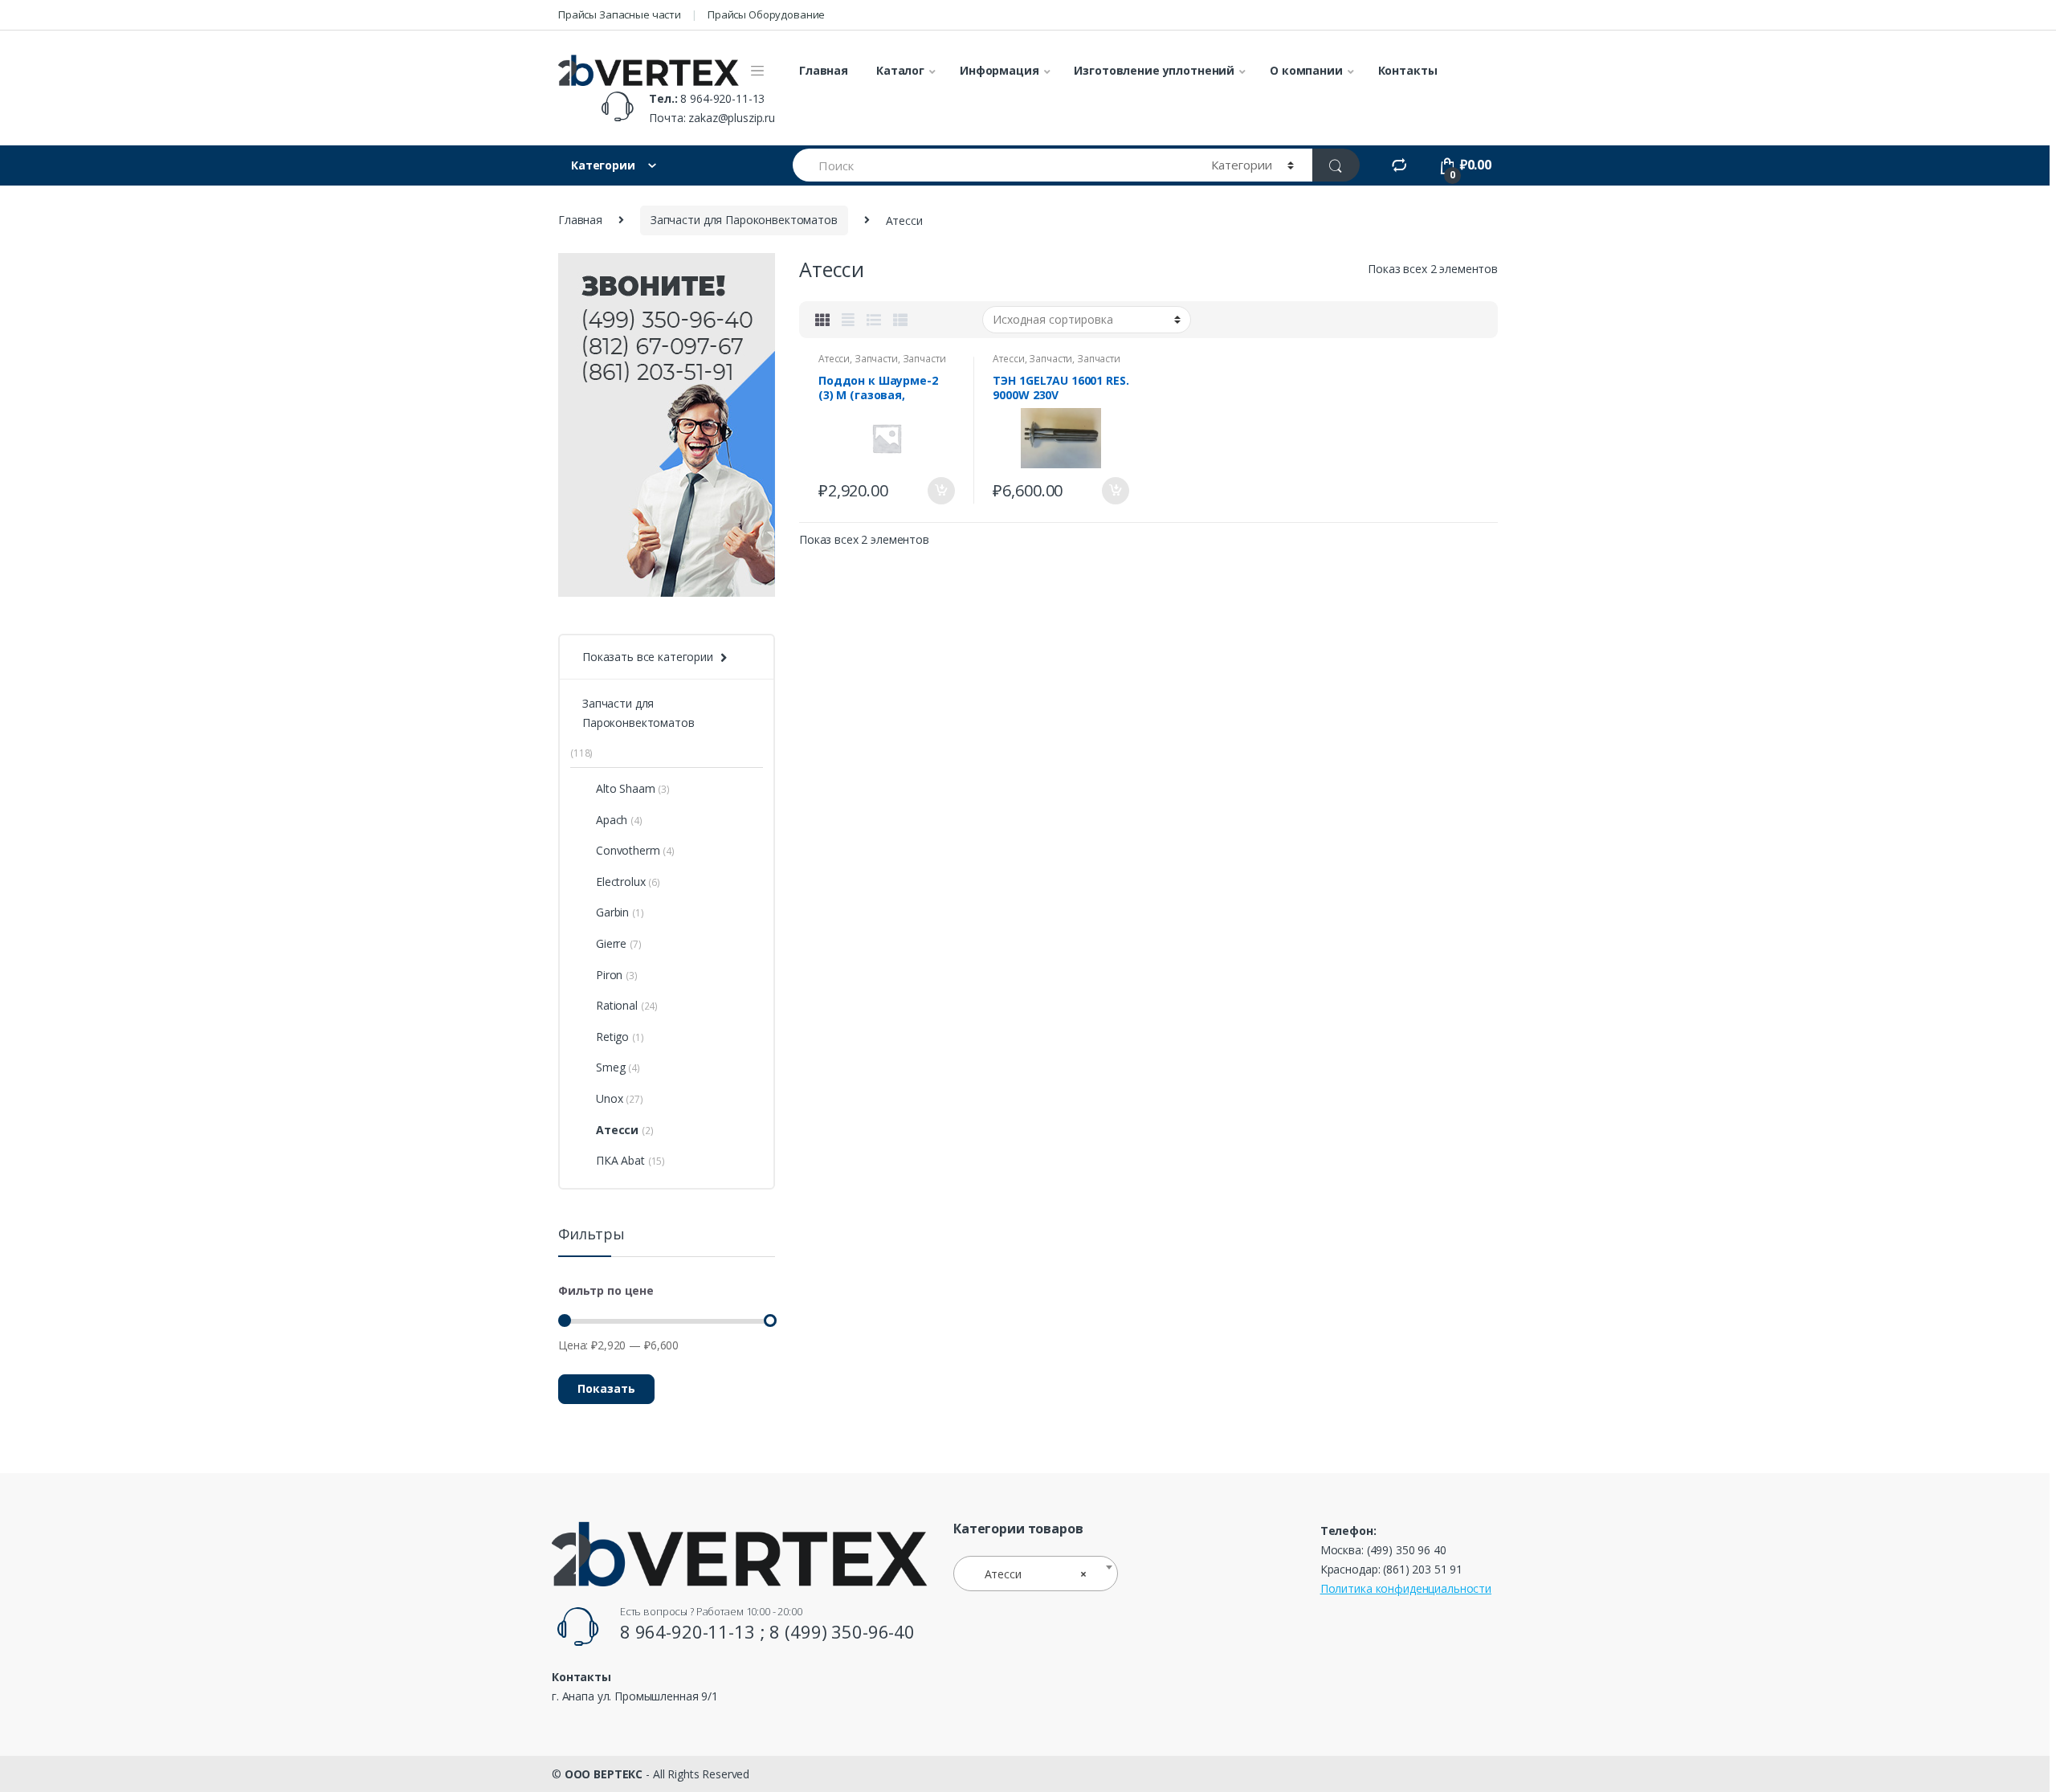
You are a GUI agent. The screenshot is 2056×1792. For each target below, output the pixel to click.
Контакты (1408, 70)
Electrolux (621, 882)
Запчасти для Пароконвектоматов (744, 220)
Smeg (610, 1067)
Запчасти (876, 359)
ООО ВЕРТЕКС (604, 1774)
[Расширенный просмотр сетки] (848, 320)
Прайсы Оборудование (766, 14)
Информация (999, 70)
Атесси (834, 359)
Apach (612, 820)
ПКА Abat (620, 1160)
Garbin (612, 912)
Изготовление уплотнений (1154, 70)
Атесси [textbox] (1031, 1574)
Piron (609, 975)
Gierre (611, 943)
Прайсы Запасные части (620, 14)
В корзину (940, 491)
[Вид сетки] (822, 320)
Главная (824, 70)
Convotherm (628, 850)
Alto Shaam (626, 788)
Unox (609, 1098)
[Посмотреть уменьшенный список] (900, 320)
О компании (1306, 70)
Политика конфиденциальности (1406, 1588)
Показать (606, 1388)
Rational (617, 1005)
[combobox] (1036, 1574)
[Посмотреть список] (874, 320)
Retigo (612, 1037)
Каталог (900, 70)
